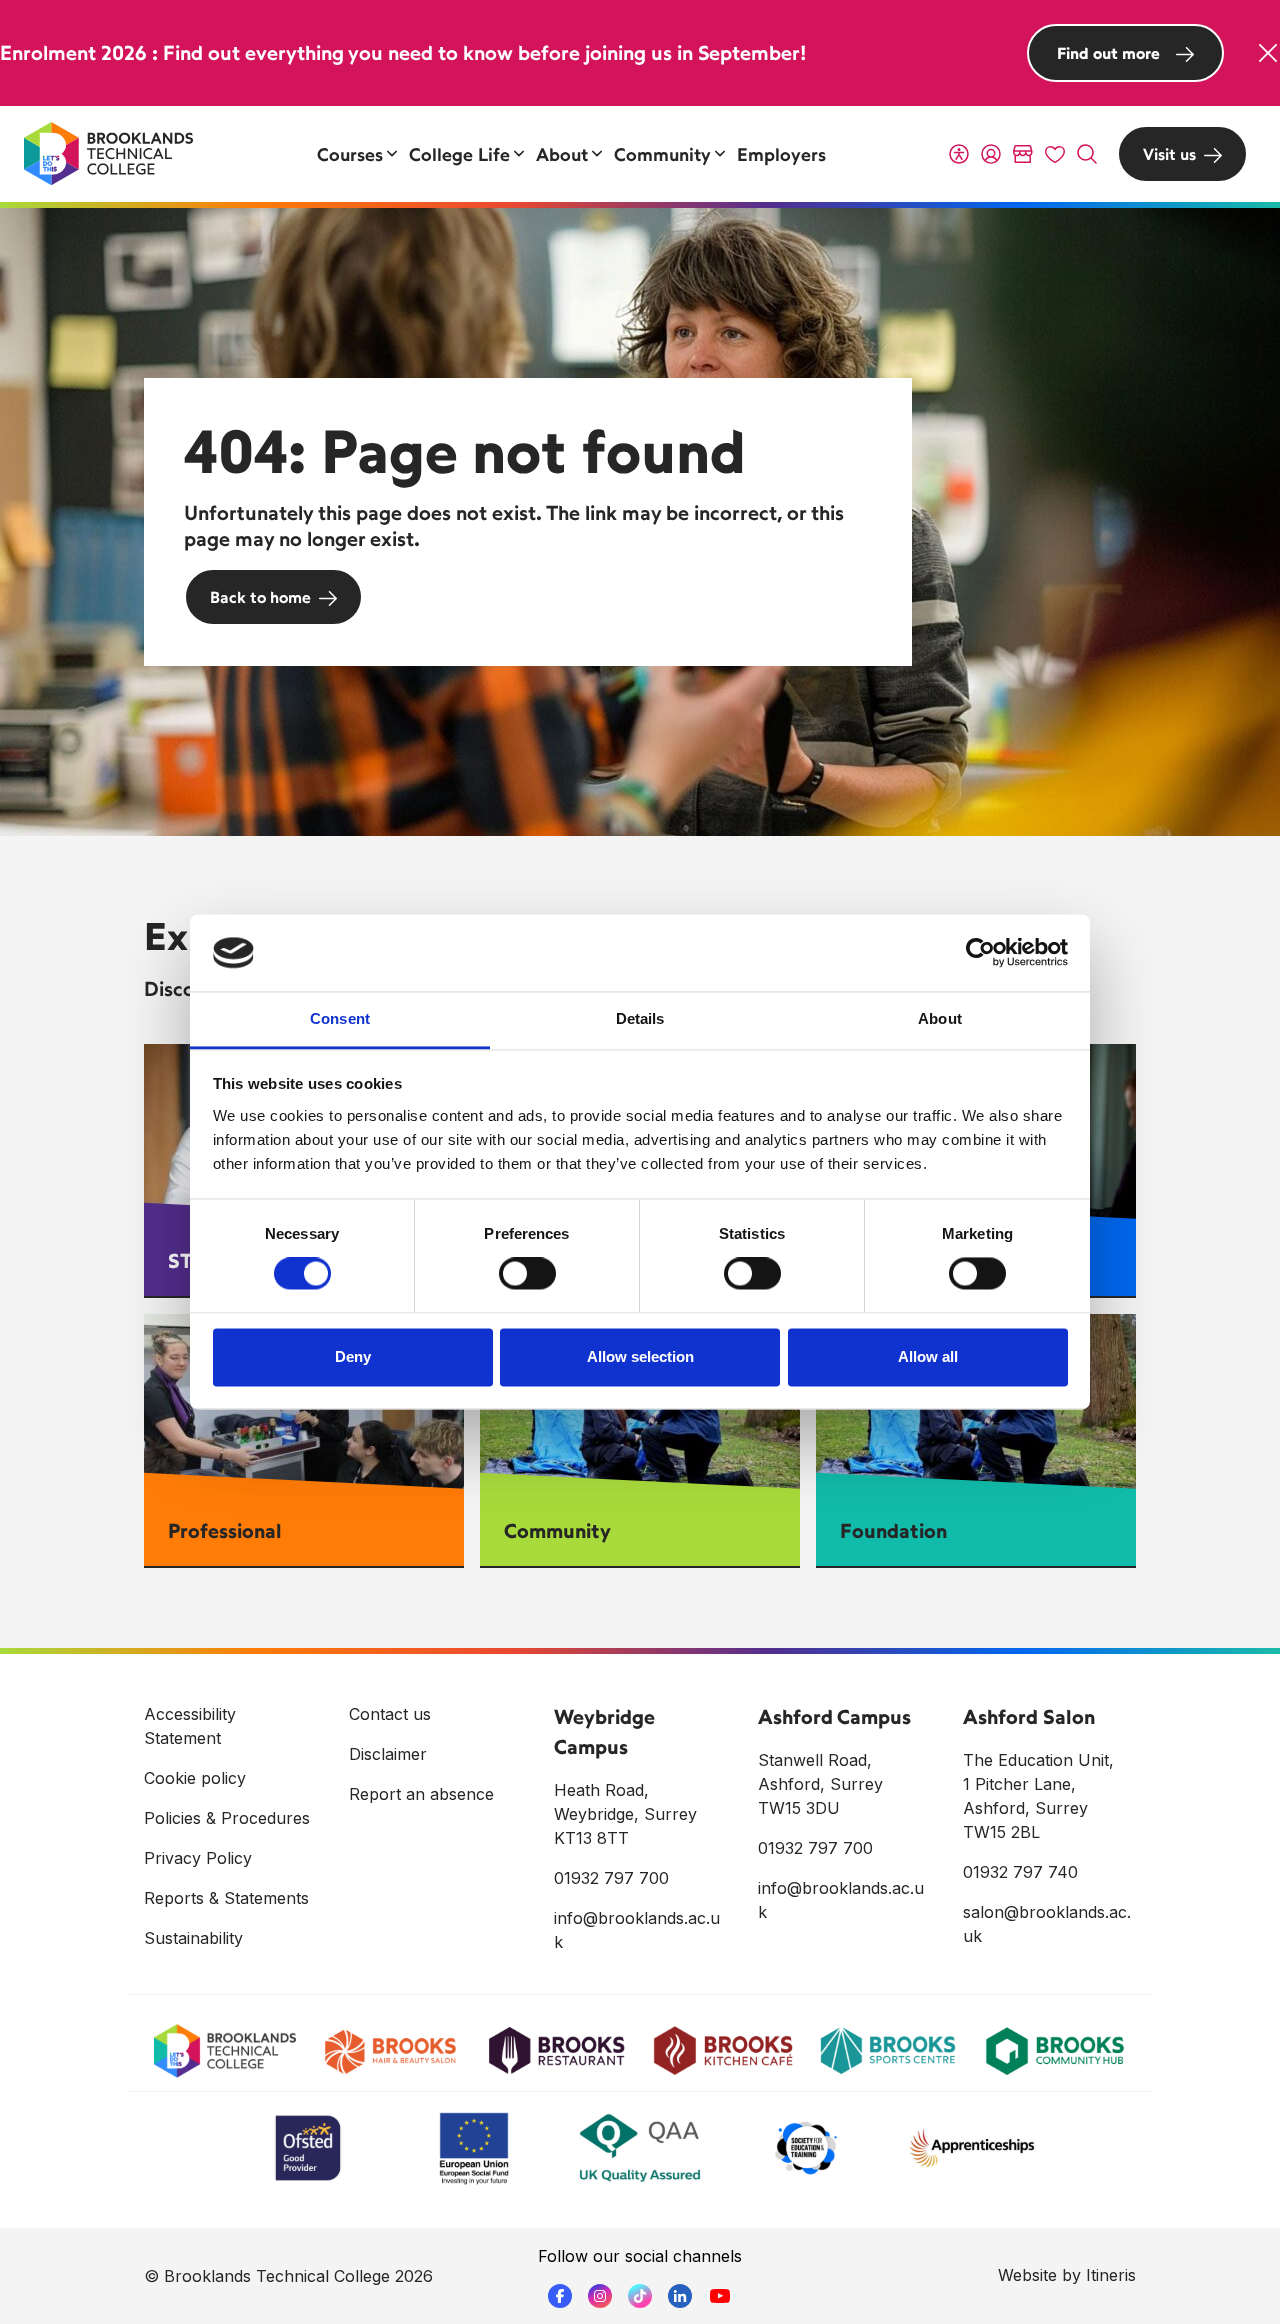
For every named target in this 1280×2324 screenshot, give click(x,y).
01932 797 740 (1020, 1872)
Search (1087, 154)
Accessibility (959, 154)
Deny (353, 1356)
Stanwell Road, (815, 1760)
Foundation (893, 1530)
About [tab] (940, 1018)
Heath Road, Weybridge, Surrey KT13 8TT (625, 1814)
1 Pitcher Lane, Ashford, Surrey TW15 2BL (1025, 1808)
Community (557, 1530)
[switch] (527, 1274)
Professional (225, 1530)
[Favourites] (1055, 154)
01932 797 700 (611, 1878)
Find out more (1108, 53)
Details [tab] (640, 1018)
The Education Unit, (1038, 1760)
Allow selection (640, 1356)
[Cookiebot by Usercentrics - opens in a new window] (980, 953)
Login (991, 154)
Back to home (260, 597)
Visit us (1169, 154)
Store (1023, 154)
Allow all (928, 1356)
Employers (781, 154)
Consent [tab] (340, 1018)
